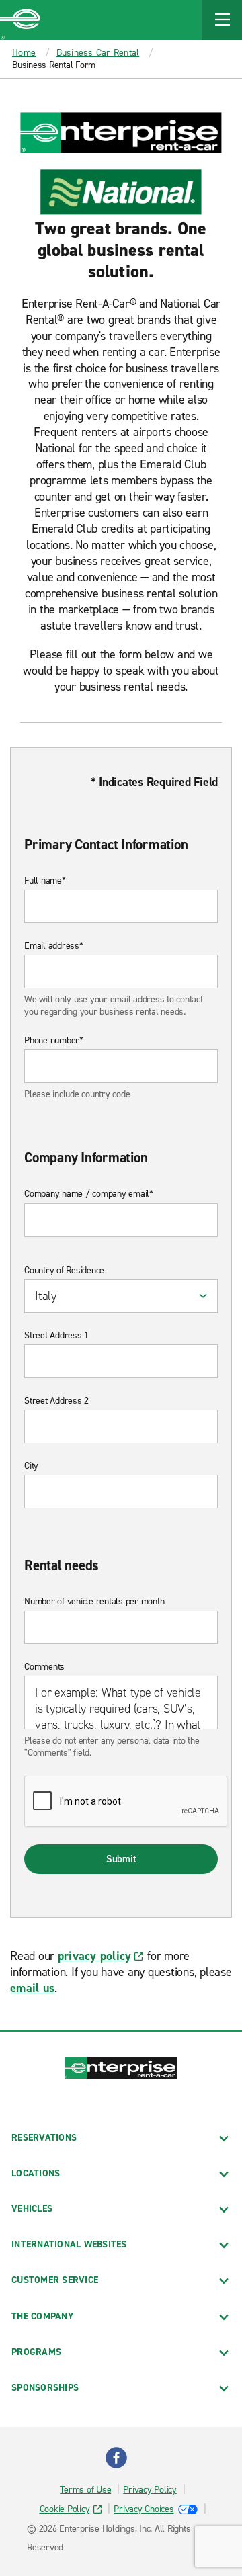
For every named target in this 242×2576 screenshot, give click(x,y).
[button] (222, 20)
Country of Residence (64, 1271)
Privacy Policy (150, 2490)
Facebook (116, 2458)
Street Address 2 (56, 1401)
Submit (121, 1859)
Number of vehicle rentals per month (94, 1602)
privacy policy (95, 1956)
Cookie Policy (65, 2509)
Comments (44, 1667)
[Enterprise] (20, 20)
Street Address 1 (56, 1336)
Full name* (45, 881)
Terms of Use (85, 2490)
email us (32, 1988)
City (31, 1466)
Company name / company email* (89, 1194)
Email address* (54, 946)
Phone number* (54, 1041)
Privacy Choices (144, 2509)
